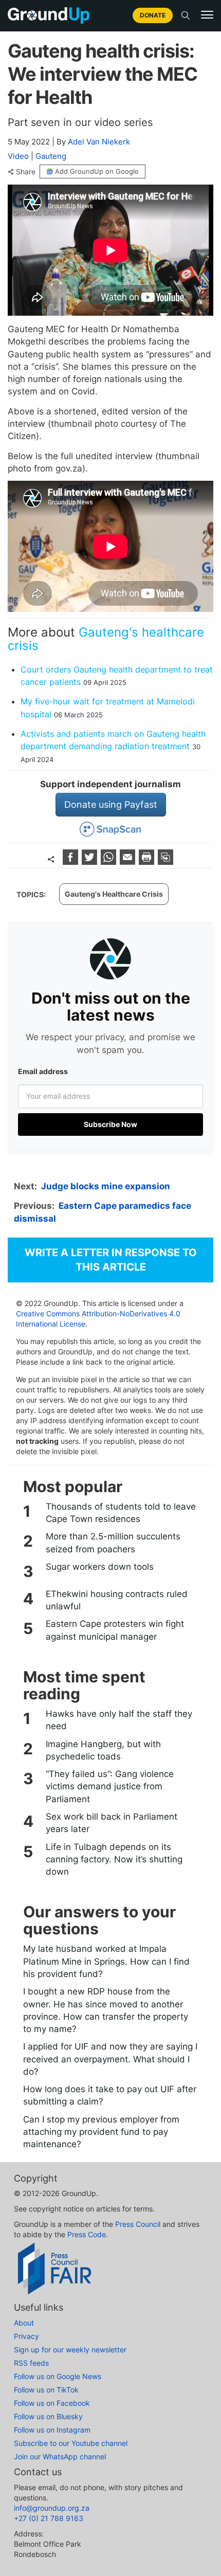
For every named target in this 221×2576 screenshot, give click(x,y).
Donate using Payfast (111, 804)
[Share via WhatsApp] (110, 861)
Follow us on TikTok (46, 2390)
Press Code (87, 2234)
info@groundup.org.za (52, 2508)
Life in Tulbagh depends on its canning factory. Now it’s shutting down (114, 1860)
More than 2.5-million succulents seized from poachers (113, 1543)
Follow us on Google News (58, 2376)
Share (26, 172)
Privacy (26, 2336)
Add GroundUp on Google (97, 171)
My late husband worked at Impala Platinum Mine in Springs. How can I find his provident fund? (106, 1961)
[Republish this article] (165, 861)
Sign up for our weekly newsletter (70, 2350)
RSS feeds (31, 2363)
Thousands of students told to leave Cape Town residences (121, 1513)
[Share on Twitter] (91, 861)
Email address (43, 1071)
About (24, 2323)
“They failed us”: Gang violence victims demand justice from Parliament (110, 1786)
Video (18, 156)
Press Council (138, 2224)
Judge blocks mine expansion (106, 1186)
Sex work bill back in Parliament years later (112, 1823)
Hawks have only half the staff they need (119, 1720)
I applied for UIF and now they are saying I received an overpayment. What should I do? (110, 2059)
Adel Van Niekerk (99, 142)
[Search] (186, 15)
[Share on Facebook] (72, 861)
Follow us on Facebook (52, 2403)
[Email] (129, 861)
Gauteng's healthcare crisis (106, 639)
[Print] (148, 861)
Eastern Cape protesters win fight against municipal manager (115, 1630)
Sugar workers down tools (100, 1567)
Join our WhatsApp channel (60, 2456)
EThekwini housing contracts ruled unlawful (117, 1600)
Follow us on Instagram (52, 2430)
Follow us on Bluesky (48, 2416)
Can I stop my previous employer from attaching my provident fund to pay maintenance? (101, 2132)
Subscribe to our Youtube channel (71, 2443)
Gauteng (51, 156)
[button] (207, 15)
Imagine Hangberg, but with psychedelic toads (103, 1750)
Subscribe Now (110, 1124)
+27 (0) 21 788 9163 (49, 2518)
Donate (153, 15)
